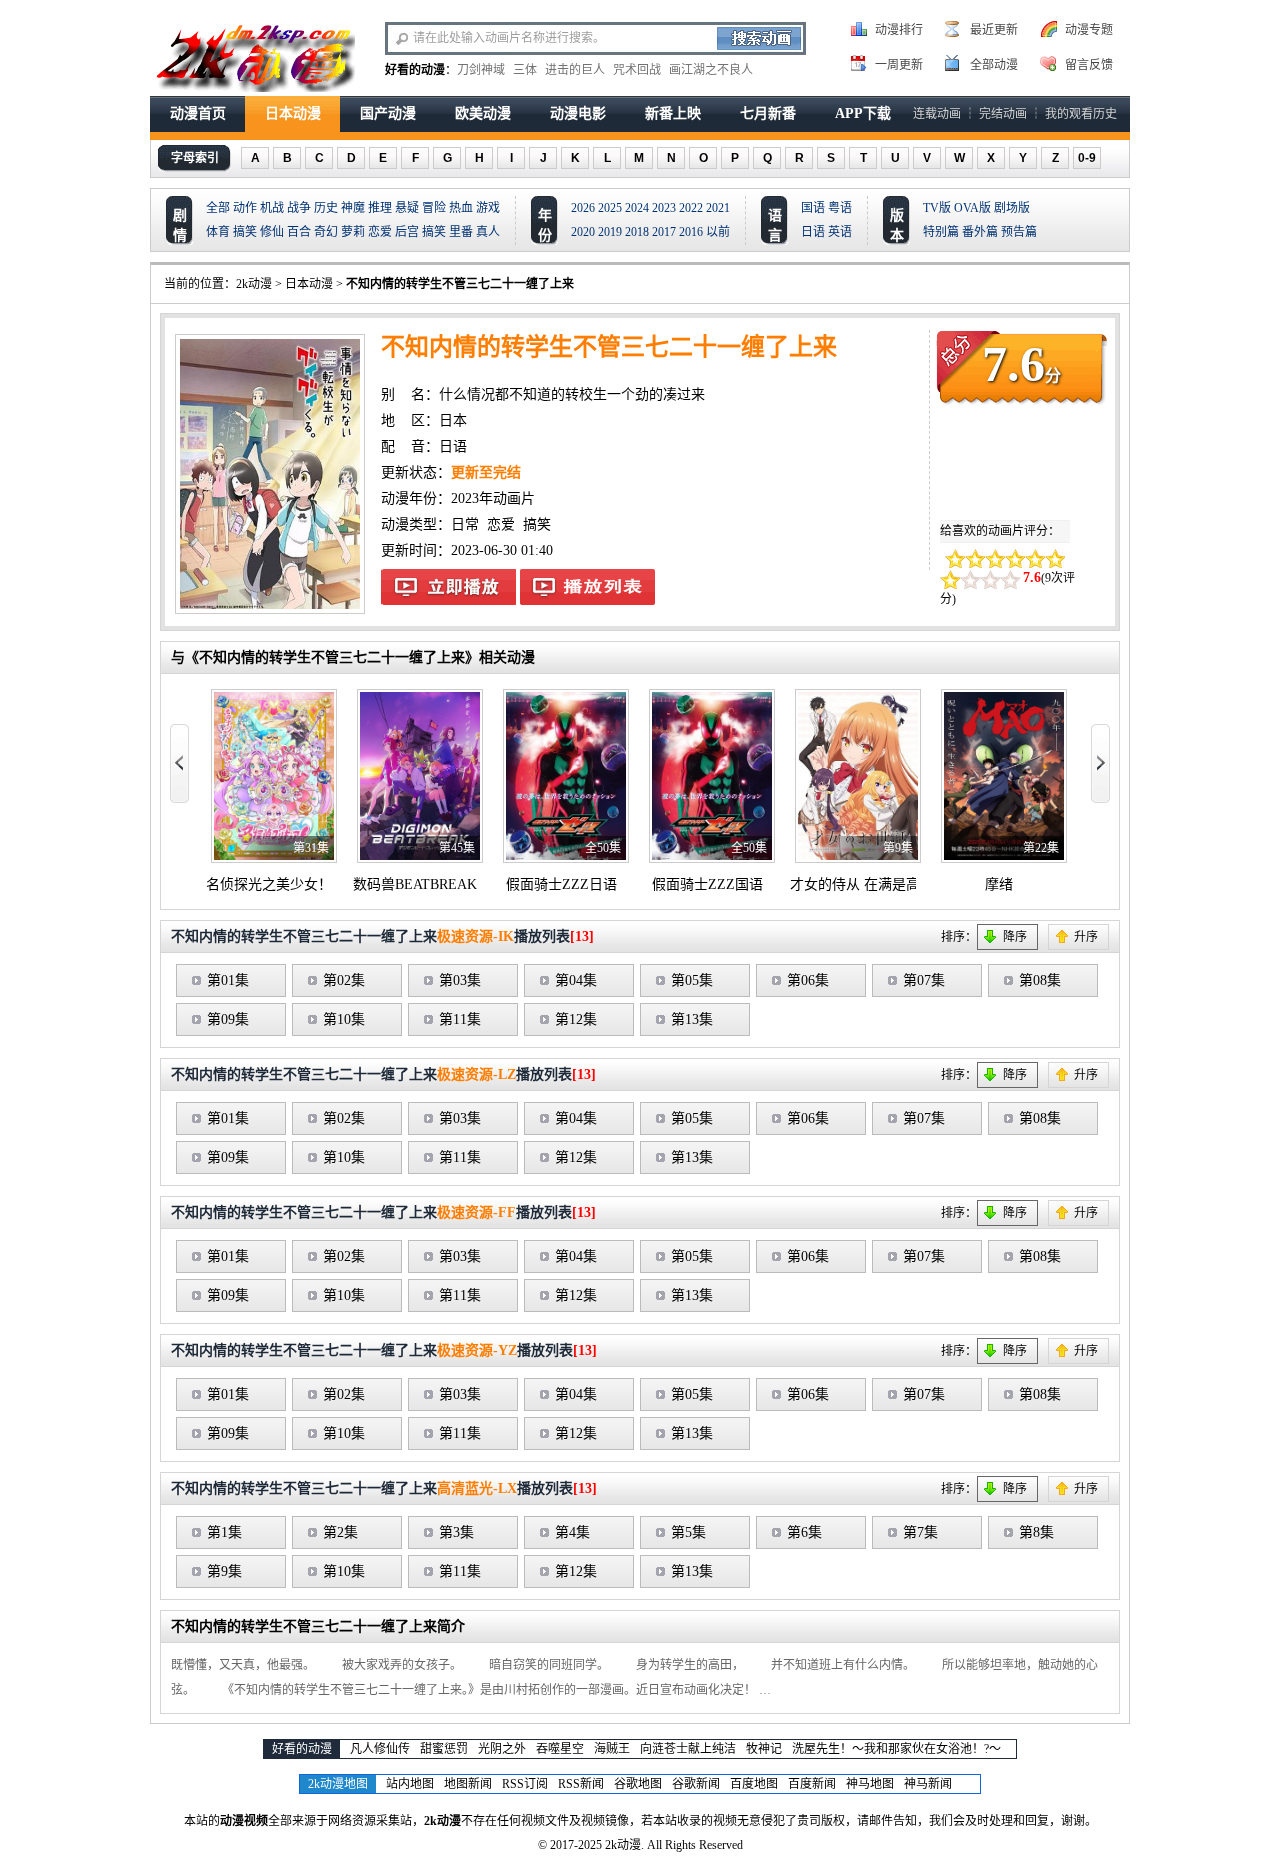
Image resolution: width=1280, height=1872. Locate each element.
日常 (465, 524)
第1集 (224, 1532)
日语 (813, 232)
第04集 (576, 980)
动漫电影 (578, 113)
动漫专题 (1089, 30)
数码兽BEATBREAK (415, 884)
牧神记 (764, 1749)
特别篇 (941, 232)
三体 (525, 70)
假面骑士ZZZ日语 (561, 884)
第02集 (344, 980)
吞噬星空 (560, 1749)
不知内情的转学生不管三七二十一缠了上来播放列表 (587, 587)
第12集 (576, 1019)
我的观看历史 (1081, 114)
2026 (583, 208)
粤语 (840, 208)
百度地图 (754, 1784)
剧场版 (1012, 208)
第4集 (572, 1532)
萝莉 (353, 232)
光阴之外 (502, 1749)
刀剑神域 (481, 70)
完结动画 (1003, 114)
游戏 (488, 208)
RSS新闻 (581, 1784)
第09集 (228, 1019)
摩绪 (999, 884)
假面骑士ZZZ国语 (707, 884)
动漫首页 (198, 113)
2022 (691, 208)
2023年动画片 (493, 498)
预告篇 (1019, 232)
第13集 (692, 1019)
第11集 (460, 1019)
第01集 (228, 980)
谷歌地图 (638, 1784)
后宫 (407, 232)
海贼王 (612, 1749)
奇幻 (326, 232)
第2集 (340, 1532)
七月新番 (768, 113)
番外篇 (980, 232)
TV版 (937, 208)
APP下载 (863, 113)
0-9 (1087, 158)
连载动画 (937, 114)
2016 (691, 232)
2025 (610, 208)
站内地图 (410, 1784)
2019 (610, 232)
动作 (245, 208)
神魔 (353, 208)
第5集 (688, 1532)
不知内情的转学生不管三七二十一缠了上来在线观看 (448, 587)
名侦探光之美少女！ (269, 884)
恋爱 (380, 232)
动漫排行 (899, 30)
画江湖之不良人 (711, 70)
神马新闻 (928, 1784)
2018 (637, 232)
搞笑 (245, 232)
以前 (718, 232)
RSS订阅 (525, 1784)
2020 (583, 232)
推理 (380, 208)
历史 (326, 208)
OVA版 (972, 208)
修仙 (272, 232)
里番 (461, 232)
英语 (840, 232)
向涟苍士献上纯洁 (688, 1749)
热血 (461, 208)
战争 (299, 208)
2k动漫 (254, 284)
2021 (718, 208)
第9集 (224, 1571)
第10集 (344, 1019)
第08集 (1040, 980)
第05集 (692, 980)
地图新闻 (468, 1784)
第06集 (808, 980)
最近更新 (994, 30)
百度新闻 (812, 1784)
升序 (1086, 937)
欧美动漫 (483, 113)
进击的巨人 (575, 70)
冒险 (434, 208)
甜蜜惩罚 (444, 1749)
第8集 (1036, 1532)
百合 (299, 232)
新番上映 (673, 113)
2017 (664, 232)
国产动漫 (388, 113)
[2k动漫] (255, 56)
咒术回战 (637, 70)
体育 (218, 232)
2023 (664, 208)
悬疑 (407, 208)
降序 (1015, 937)
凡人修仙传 (380, 1749)
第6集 (804, 1532)
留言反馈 (1089, 65)
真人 (488, 232)
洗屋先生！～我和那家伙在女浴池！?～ (896, 1749)
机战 (272, 208)
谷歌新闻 (696, 1784)
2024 (637, 208)
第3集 (456, 1532)
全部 (218, 208)
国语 (813, 208)
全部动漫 (994, 65)
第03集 (460, 980)
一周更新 (899, 65)
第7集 (920, 1532)
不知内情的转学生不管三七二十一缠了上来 (460, 284)
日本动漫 (293, 113)
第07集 (924, 980)
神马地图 (870, 1784)
